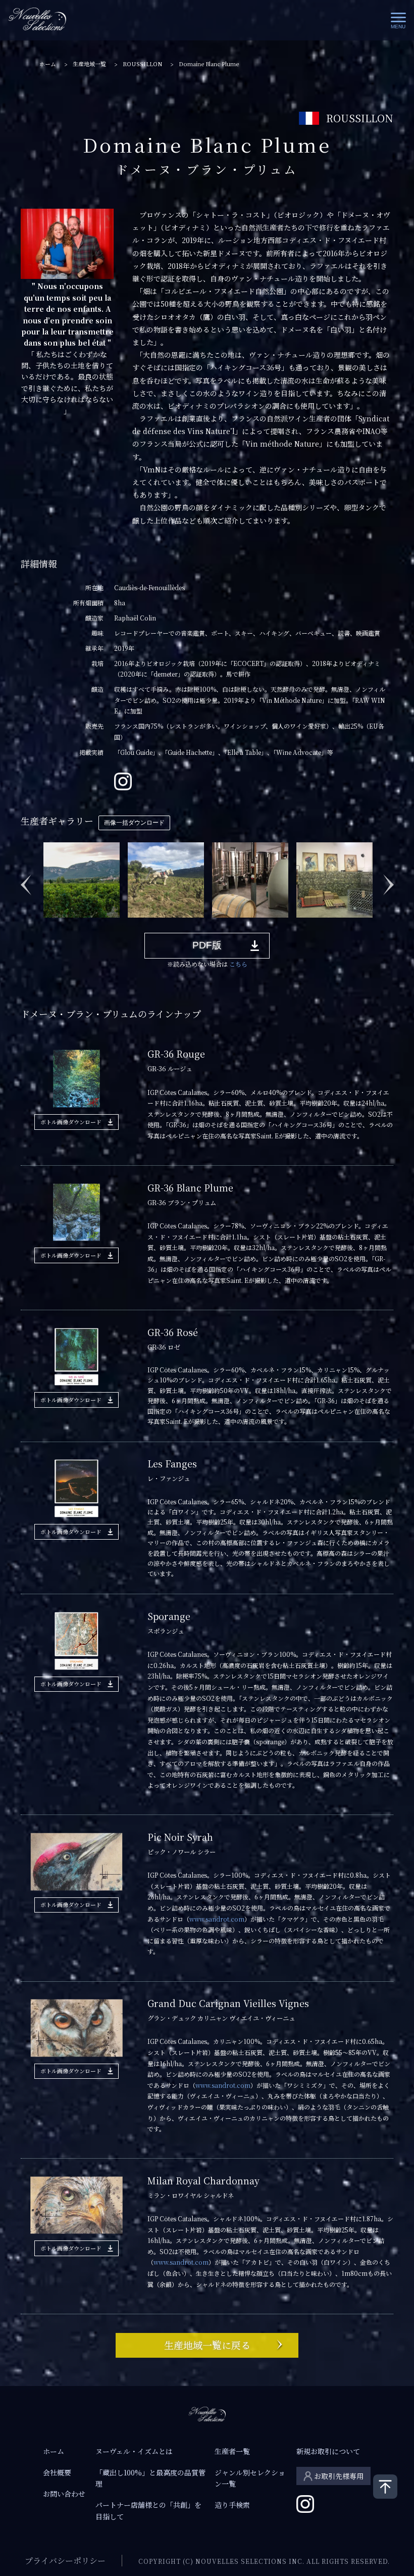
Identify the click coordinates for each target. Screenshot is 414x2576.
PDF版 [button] (207, 945)
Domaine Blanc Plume (209, 64)
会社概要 (57, 2472)
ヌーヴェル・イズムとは (134, 2451)
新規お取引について (328, 2451)
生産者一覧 (232, 2451)
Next (388, 879)
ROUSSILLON (142, 64)
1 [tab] (47, 925)
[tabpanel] (83, 879)
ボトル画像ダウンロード (71, 1122)
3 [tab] (77, 925)
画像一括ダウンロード (134, 823)
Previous (26, 879)
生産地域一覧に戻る (207, 2345)
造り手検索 (232, 2505)
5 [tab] (108, 925)
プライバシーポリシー (65, 2561)
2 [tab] (62, 925)
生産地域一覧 (89, 64)
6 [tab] (123, 925)
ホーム (48, 64)
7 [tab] (138, 925)
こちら (238, 964)
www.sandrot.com (217, 1919)
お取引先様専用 (339, 2476)
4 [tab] (92, 925)
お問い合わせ (64, 2494)
